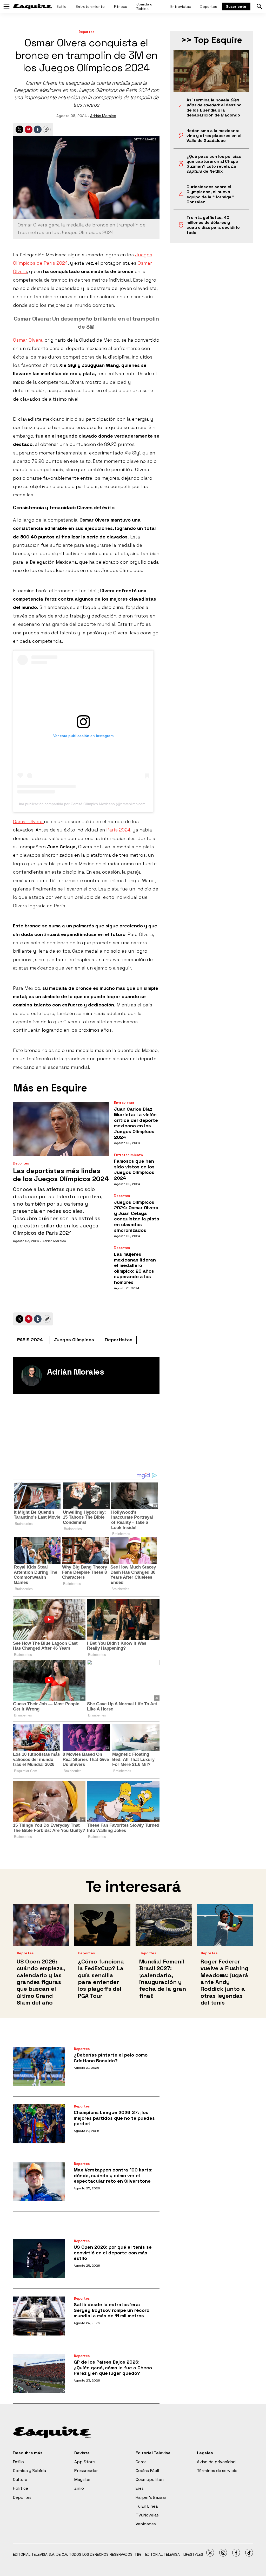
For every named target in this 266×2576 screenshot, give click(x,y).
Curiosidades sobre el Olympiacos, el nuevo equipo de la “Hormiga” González (210, 194)
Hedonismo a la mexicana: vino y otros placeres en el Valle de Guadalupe (214, 136)
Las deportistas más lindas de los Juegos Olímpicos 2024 (61, 1175)
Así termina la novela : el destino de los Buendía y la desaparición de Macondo (214, 108)
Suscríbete (236, 6)
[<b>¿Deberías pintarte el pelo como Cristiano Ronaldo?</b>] (39, 2066)
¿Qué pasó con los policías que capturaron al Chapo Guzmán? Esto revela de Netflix (214, 164)
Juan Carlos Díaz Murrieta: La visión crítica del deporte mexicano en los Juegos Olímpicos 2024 (136, 1123)
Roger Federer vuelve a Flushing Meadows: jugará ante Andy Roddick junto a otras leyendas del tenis (224, 1982)
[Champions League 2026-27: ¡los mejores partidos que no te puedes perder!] (39, 2124)
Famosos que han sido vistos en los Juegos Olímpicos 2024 (134, 1169)
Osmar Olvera (28, 821)
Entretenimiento (90, 6)
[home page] (32, 6)
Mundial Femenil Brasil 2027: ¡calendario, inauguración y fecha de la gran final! (163, 1979)
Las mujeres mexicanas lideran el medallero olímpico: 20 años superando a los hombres (135, 1268)
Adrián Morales (103, 116)
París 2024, (118, 830)
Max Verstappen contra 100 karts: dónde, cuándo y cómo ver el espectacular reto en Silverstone (113, 2175)
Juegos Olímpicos (74, 1340)
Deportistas (119, 1340)
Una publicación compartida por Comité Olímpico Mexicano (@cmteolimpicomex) (84, 804)
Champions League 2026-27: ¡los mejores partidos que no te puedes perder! (114, 2118)
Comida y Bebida (144, 6)
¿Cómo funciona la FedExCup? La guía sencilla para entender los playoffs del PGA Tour (101, 1979)
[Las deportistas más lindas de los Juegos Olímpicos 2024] (61, 1129)
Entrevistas (181, 6)
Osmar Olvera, (28, 340)
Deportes (209, 6)
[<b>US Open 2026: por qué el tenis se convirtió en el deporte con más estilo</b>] (39, 2259)
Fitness (121, 6)
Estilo (62, 6)
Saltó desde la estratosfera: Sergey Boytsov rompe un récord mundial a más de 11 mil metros (112, 2310)
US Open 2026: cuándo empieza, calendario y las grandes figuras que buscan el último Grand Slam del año (41, 1982)
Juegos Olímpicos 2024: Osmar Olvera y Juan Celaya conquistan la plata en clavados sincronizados (137, 1216)
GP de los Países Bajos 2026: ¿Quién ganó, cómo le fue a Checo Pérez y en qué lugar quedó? (113, 2367)
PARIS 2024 (30, 1340)
